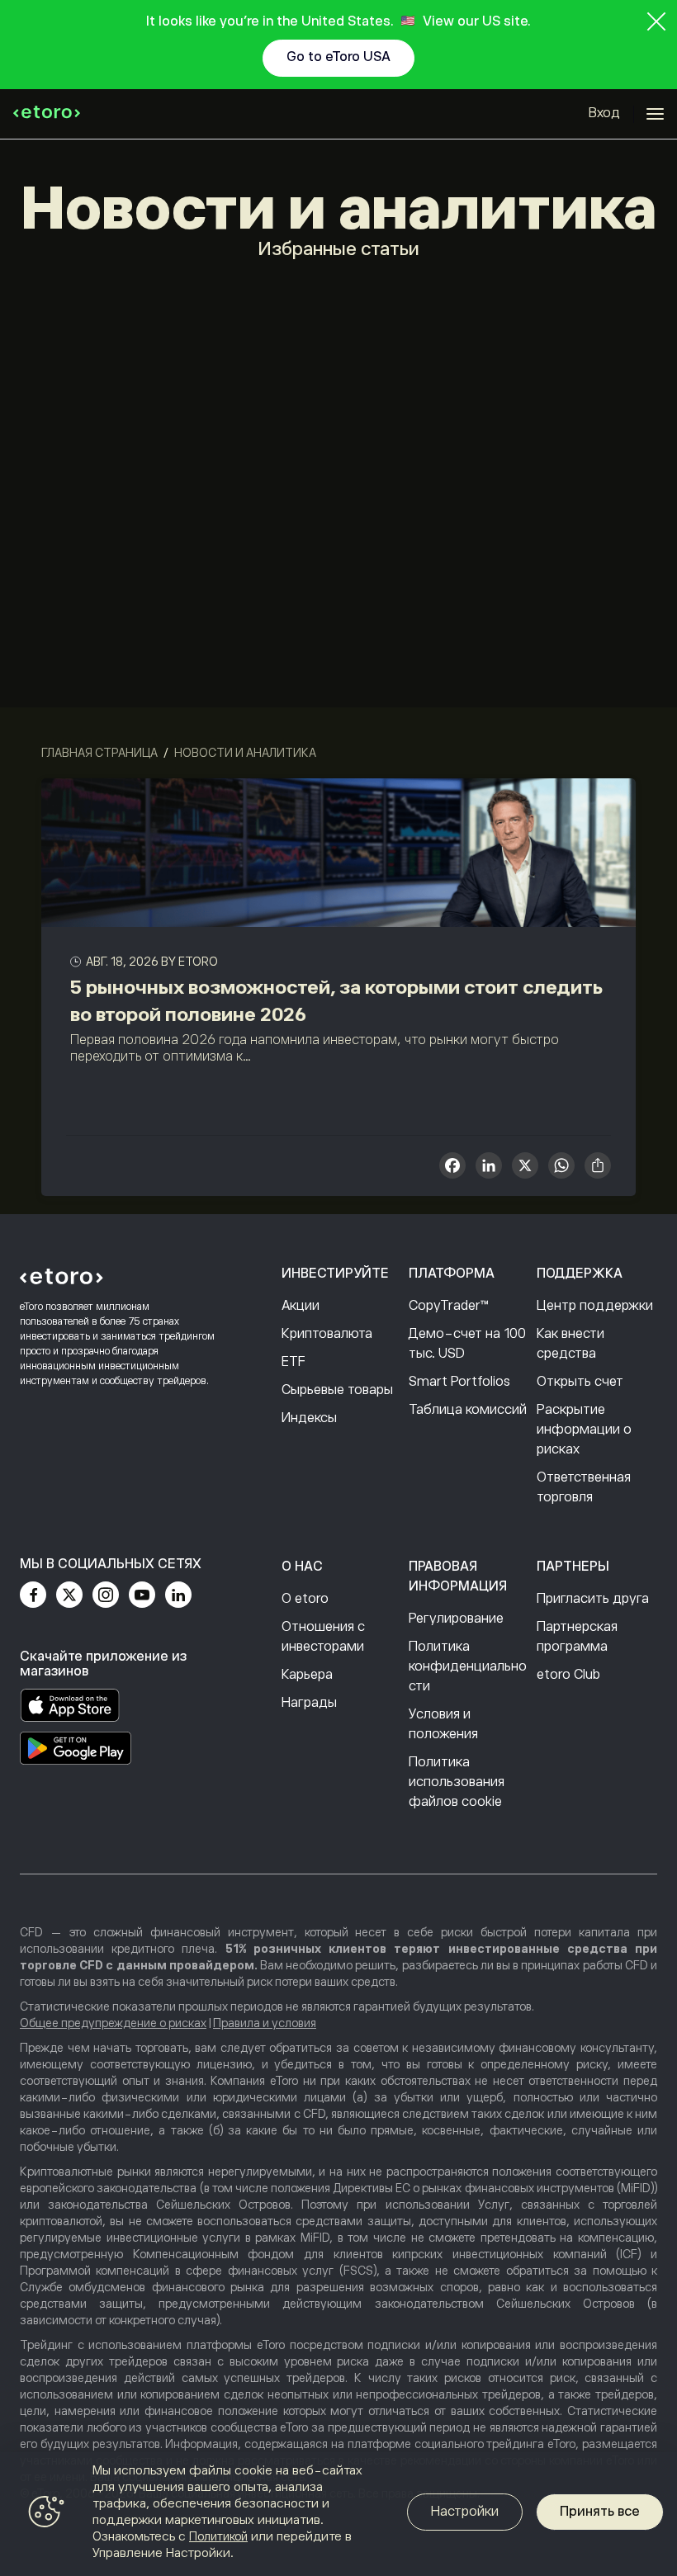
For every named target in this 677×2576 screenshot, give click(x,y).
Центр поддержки (595, 1306)
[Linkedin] (178, 1595)
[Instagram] (106, 1595)
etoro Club (568, 1675)
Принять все (600, 2512)
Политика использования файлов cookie (457, 1782)
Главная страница (99, 753)
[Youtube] (142, 1595)
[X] (525, 1167)
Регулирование (456, 1619)
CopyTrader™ (449, 1306)
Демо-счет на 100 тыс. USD (467, 1344)
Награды (309, 1703)
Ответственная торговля (584, 1487)
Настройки (465, 2512)
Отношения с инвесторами (323, 1637)
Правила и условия (265, 2023)
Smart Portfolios (459, 1382)
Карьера (307, 1675)
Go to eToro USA (338, 57)
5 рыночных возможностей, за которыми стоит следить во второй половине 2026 (336, 1001)
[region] (338, 2514)
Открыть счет (580, 1382)
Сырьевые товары (337, 1390)
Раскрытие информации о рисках (584, 1430)
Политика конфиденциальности (468, 1666)
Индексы (309, 1418)
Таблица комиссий (468, 1410)
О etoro (305, 1599)
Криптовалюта (327, 1334)
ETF (294, 1362)
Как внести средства (570, 1344)
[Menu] (655, 114)
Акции (301, 1306)
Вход (604, 113)
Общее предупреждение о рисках (113, 2023)
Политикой (218, 2536)
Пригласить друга (593, 1599)
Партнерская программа (577, 1637)
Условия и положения (443, 1724)
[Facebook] (33, 1595)
